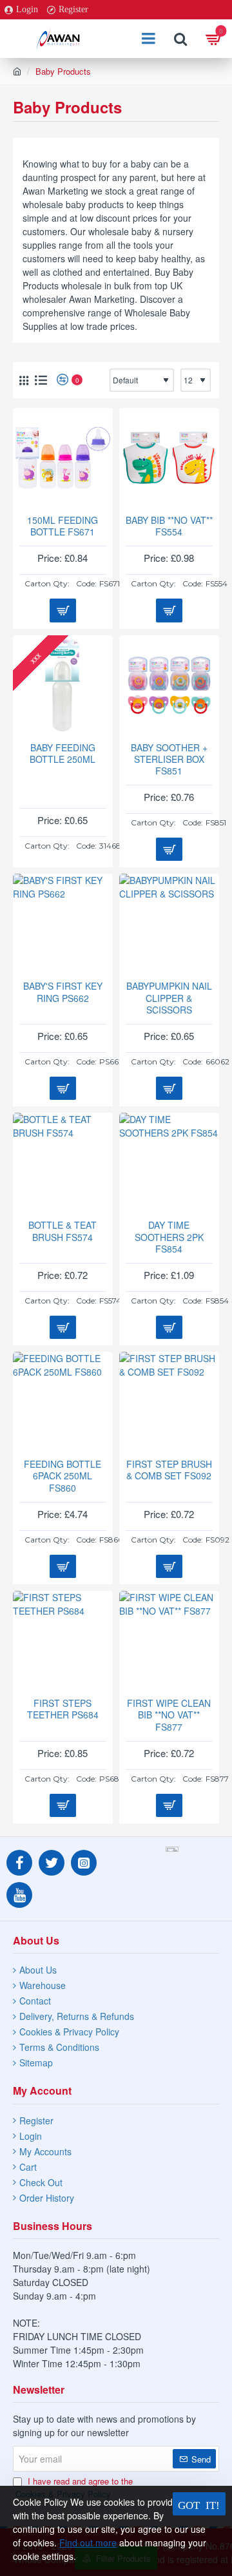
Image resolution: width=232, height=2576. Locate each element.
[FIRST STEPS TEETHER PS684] (63, 1641)
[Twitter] (52, 1863)
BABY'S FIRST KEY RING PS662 (63, 992)
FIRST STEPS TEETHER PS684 (63, 1709)
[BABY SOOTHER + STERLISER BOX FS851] (169, 685)
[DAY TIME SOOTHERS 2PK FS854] (169, 1163)
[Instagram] (84, 1863)
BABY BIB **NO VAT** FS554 (169, 526)
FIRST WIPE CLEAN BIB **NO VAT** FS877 (169, 1715)
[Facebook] (19, 1863)
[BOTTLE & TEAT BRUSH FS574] (63, 1163)
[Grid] (24, 380)
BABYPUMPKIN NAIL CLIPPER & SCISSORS (169, 998)
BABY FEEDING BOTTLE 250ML (63, 754)
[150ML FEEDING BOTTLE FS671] (63, 458)
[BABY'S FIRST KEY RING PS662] (63, 924)
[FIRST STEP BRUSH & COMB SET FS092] (169, 1402)
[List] (41, 380)
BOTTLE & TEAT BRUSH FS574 (63, 1231)
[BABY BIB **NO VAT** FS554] (169, 458)
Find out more (88, 2542)
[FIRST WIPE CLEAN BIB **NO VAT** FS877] (169, 1641)
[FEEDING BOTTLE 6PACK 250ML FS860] (63, 1402)
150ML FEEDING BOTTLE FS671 (63, 526)
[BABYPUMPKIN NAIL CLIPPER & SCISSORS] (169, 924)
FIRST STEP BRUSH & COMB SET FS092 (169, 1470)
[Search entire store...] (180, 39)
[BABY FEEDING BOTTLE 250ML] (63, 685)
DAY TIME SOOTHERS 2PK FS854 (169, 1237)
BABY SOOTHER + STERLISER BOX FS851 (169, 759)
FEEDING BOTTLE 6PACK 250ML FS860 (63, 1476)
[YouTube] (19, 1895)
